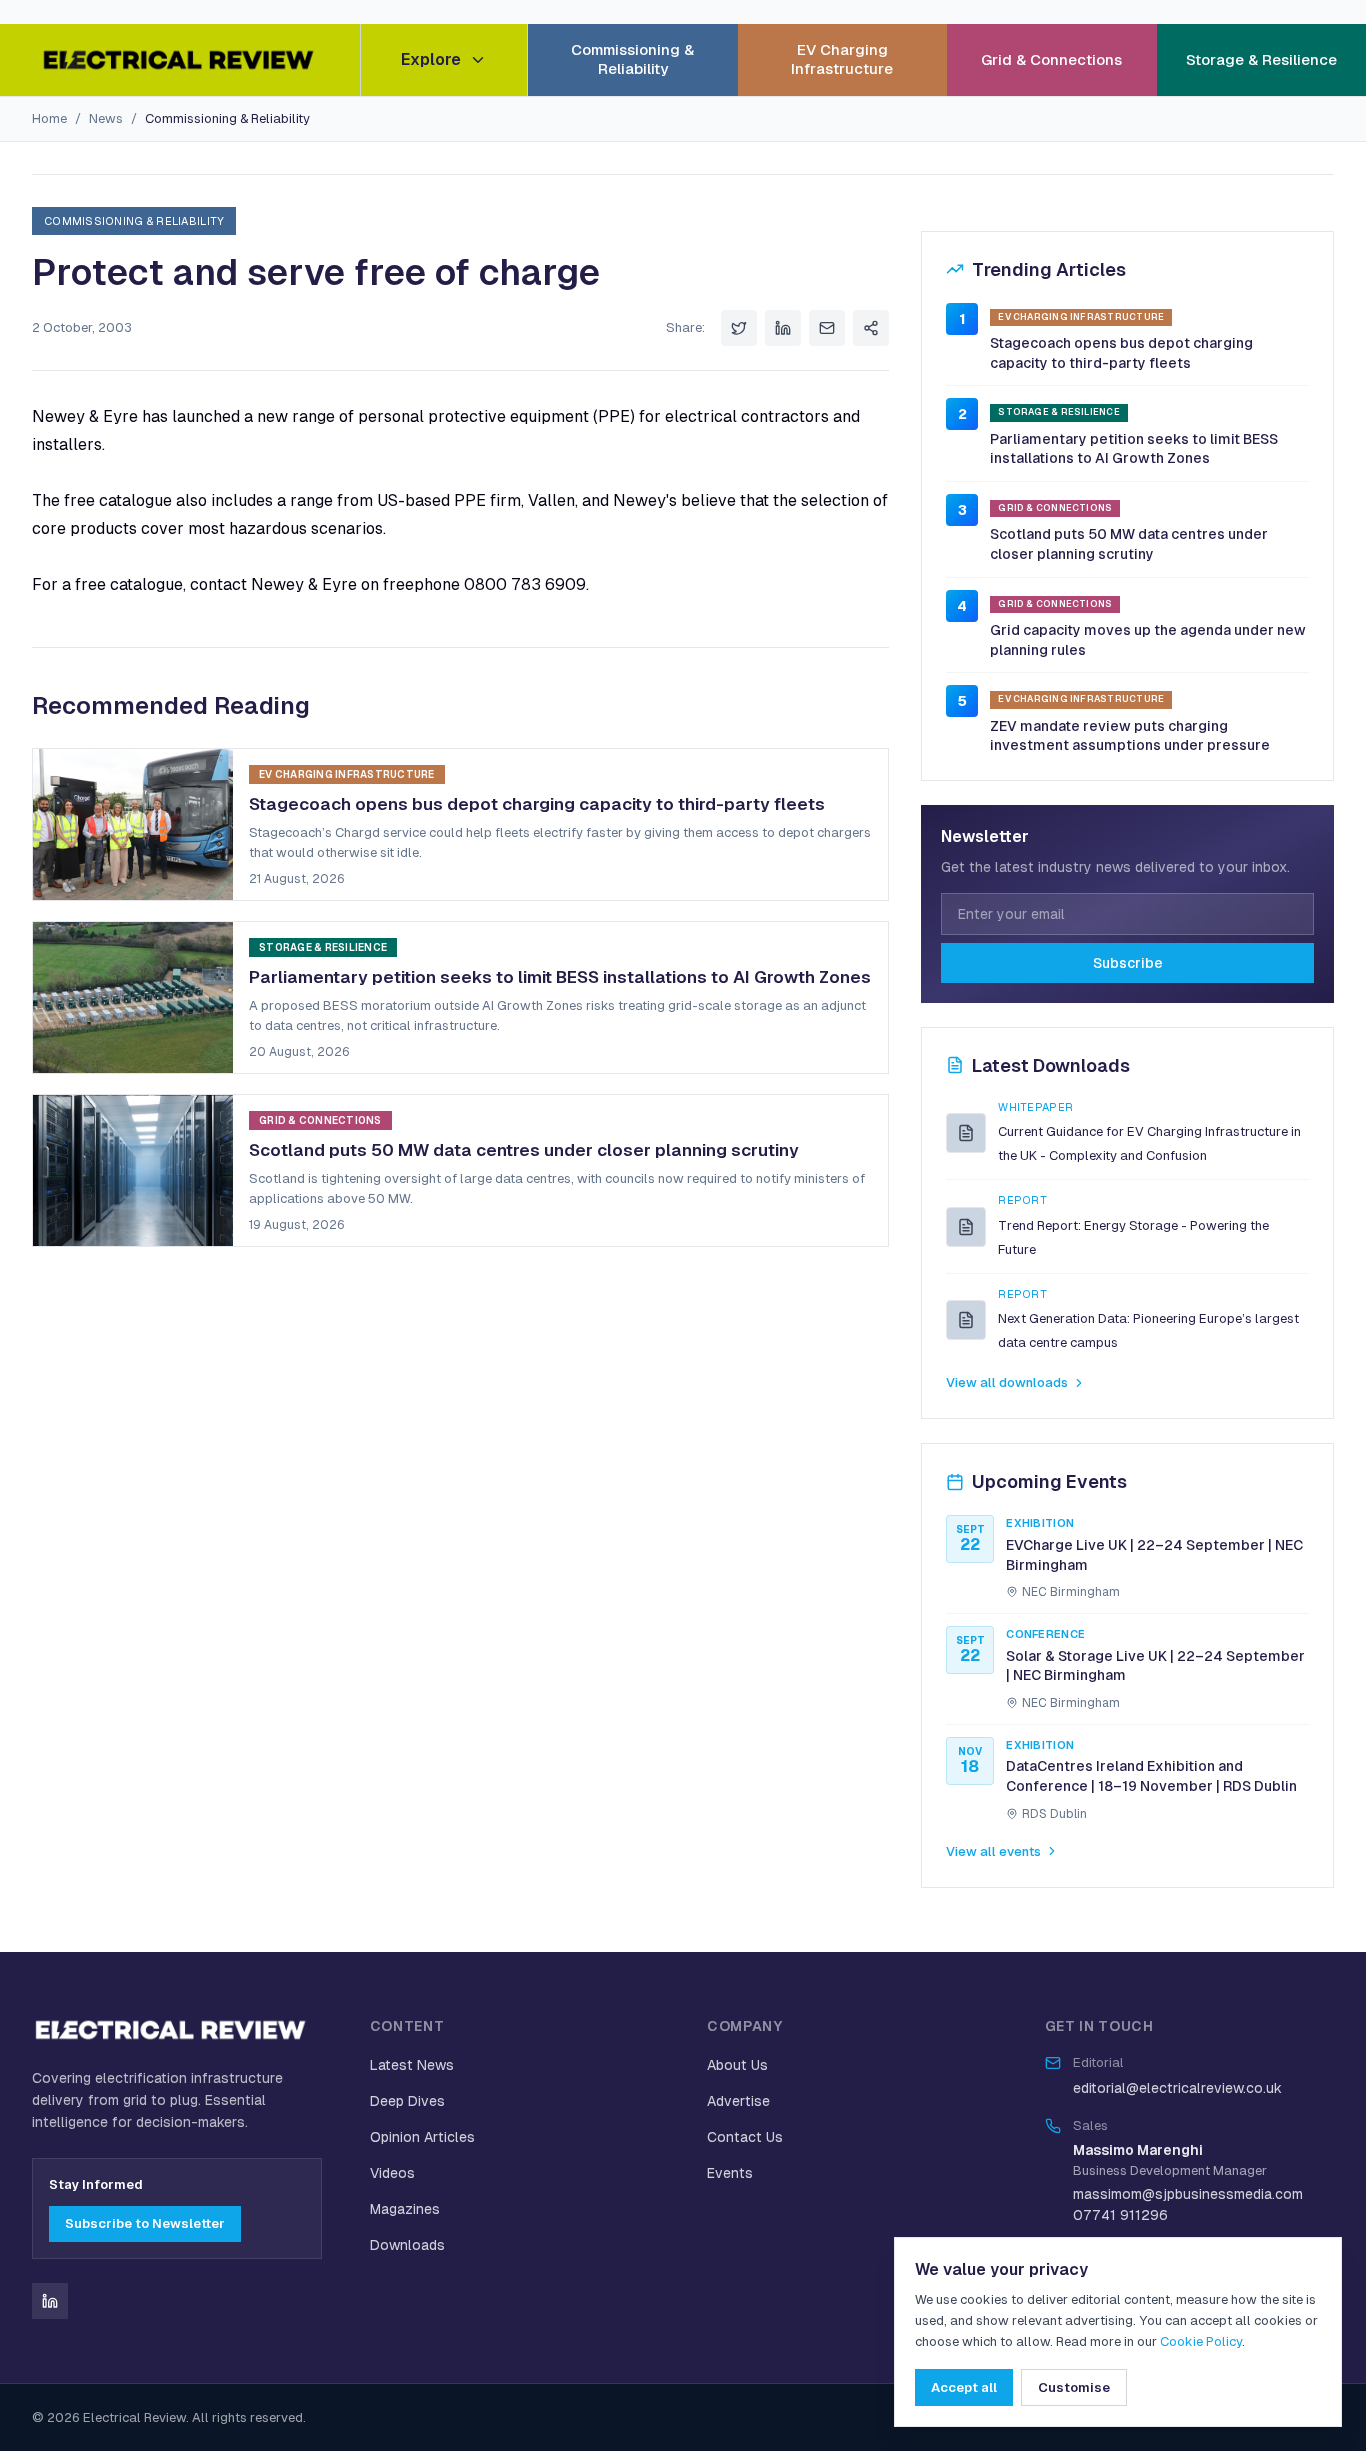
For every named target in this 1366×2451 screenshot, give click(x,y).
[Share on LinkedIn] (783, 328)
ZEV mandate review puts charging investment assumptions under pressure (1130, 736)
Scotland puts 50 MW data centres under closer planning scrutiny (1129, 544)
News (106, 118)
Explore (431, 59)
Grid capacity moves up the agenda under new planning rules (1148, 640)
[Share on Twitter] (739, 328)
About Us (737, 2065)
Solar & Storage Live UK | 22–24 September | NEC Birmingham (1155, 1666)
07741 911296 (1120, 2215)
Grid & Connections (1051, 59)
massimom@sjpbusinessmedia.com (1188, 2194)
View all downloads (1007, 1382)
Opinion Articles (422, 2137)
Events (730, 2173)
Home (49, 118)
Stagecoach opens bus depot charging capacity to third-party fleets (1121, 353)
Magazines (405, 2209)
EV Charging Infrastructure (842, 59)
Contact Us (745, 2137)
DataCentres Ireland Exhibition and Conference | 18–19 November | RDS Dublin (1151, 1776)
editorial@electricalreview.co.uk (1177, 2088)
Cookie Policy (1201, 2341)
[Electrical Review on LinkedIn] (50, 2301)
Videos (392, 2173)
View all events (993, 1851)
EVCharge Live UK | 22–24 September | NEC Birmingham (1154, 1555)
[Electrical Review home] (180, 60)
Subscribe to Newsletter (145, 2223)
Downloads (407, 2245)
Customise (1074, 2387)
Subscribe (1128, 963)
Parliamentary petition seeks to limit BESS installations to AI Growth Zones (1134, 449)
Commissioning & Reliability (632, 59)
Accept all (964, 2387)
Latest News (412, 2065)
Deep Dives (407, 2101)
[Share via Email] (827, 328)
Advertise (738, 2101)
